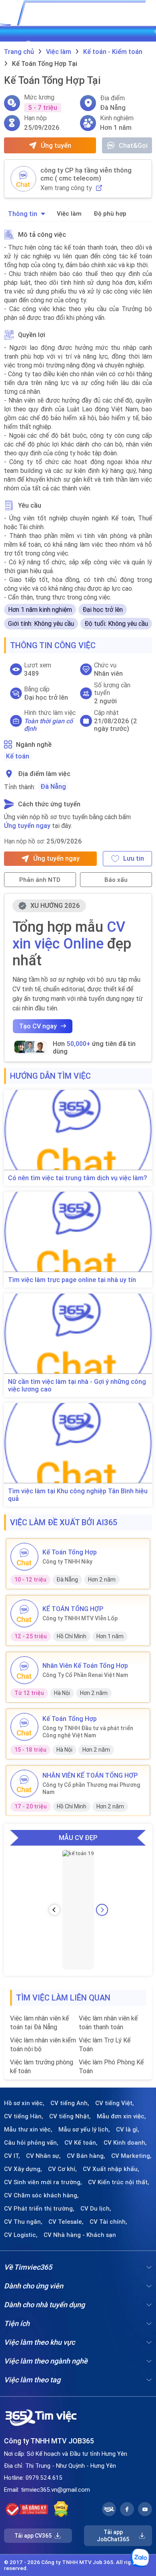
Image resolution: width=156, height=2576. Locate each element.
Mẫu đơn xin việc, (121, 2116)
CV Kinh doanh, (125, 2143)
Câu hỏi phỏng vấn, (31, 2143)
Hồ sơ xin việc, (24, 2103)
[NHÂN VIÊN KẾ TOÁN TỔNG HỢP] (24, 1784)
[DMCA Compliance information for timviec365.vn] (61, 2509)
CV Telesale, (66, 2222)
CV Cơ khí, (62, 2169)
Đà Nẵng (53, 786)
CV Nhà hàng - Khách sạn (80, 2235)
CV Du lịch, (96, 2209)
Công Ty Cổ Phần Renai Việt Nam (85, 1675)
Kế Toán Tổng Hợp (70, 1552)
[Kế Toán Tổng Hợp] (24, 1557)
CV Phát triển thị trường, (39, 2209)
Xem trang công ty (66, 188)
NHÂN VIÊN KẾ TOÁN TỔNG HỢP (90, 1775)
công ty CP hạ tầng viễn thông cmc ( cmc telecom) (86, 174)
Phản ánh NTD (40, 880)
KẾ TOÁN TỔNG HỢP (73, 1609)
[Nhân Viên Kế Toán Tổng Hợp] (24, 1670)
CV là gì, (128, 2129)
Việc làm (69, 213)
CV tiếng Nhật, (70, 2116)
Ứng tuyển (56, 145)
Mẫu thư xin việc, (28, 2129)
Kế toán (18, 756)
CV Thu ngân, (23, 2222)
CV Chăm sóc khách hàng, (41, 2195)
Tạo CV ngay (38, 1026)
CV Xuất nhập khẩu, (111, 2169)
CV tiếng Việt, (115, 2103)
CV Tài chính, (108, 2222)
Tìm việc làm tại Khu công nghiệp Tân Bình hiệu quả (78, 1495)
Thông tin (23, 214)
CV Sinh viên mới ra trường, (43, 2182)
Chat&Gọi (133, 145)
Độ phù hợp (110, 213)
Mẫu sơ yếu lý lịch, (84, 2129)
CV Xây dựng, (23, 2169)
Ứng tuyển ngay (27, 826)
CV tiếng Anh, (70, 2103)
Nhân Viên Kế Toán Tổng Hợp (85, 1665)
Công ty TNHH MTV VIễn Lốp (80, 1618)
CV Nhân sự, (43, 2156)
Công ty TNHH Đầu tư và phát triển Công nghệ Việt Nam (88, 1732)
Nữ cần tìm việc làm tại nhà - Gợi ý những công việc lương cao (77, 1385)
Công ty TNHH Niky (67, 1562)
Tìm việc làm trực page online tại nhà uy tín (72, 1280)
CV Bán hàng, (86, 2156)
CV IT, (12, 2156)
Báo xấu (116, 880)
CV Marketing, (131, 2156)
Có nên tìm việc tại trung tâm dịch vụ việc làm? (77, 1178)
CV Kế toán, (81, 2143)
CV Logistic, (21, 2235)
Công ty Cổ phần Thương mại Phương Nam (91, 1788)
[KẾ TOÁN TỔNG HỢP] (24, 1613)
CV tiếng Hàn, (24, 2116)
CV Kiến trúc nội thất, (119, 2182)
